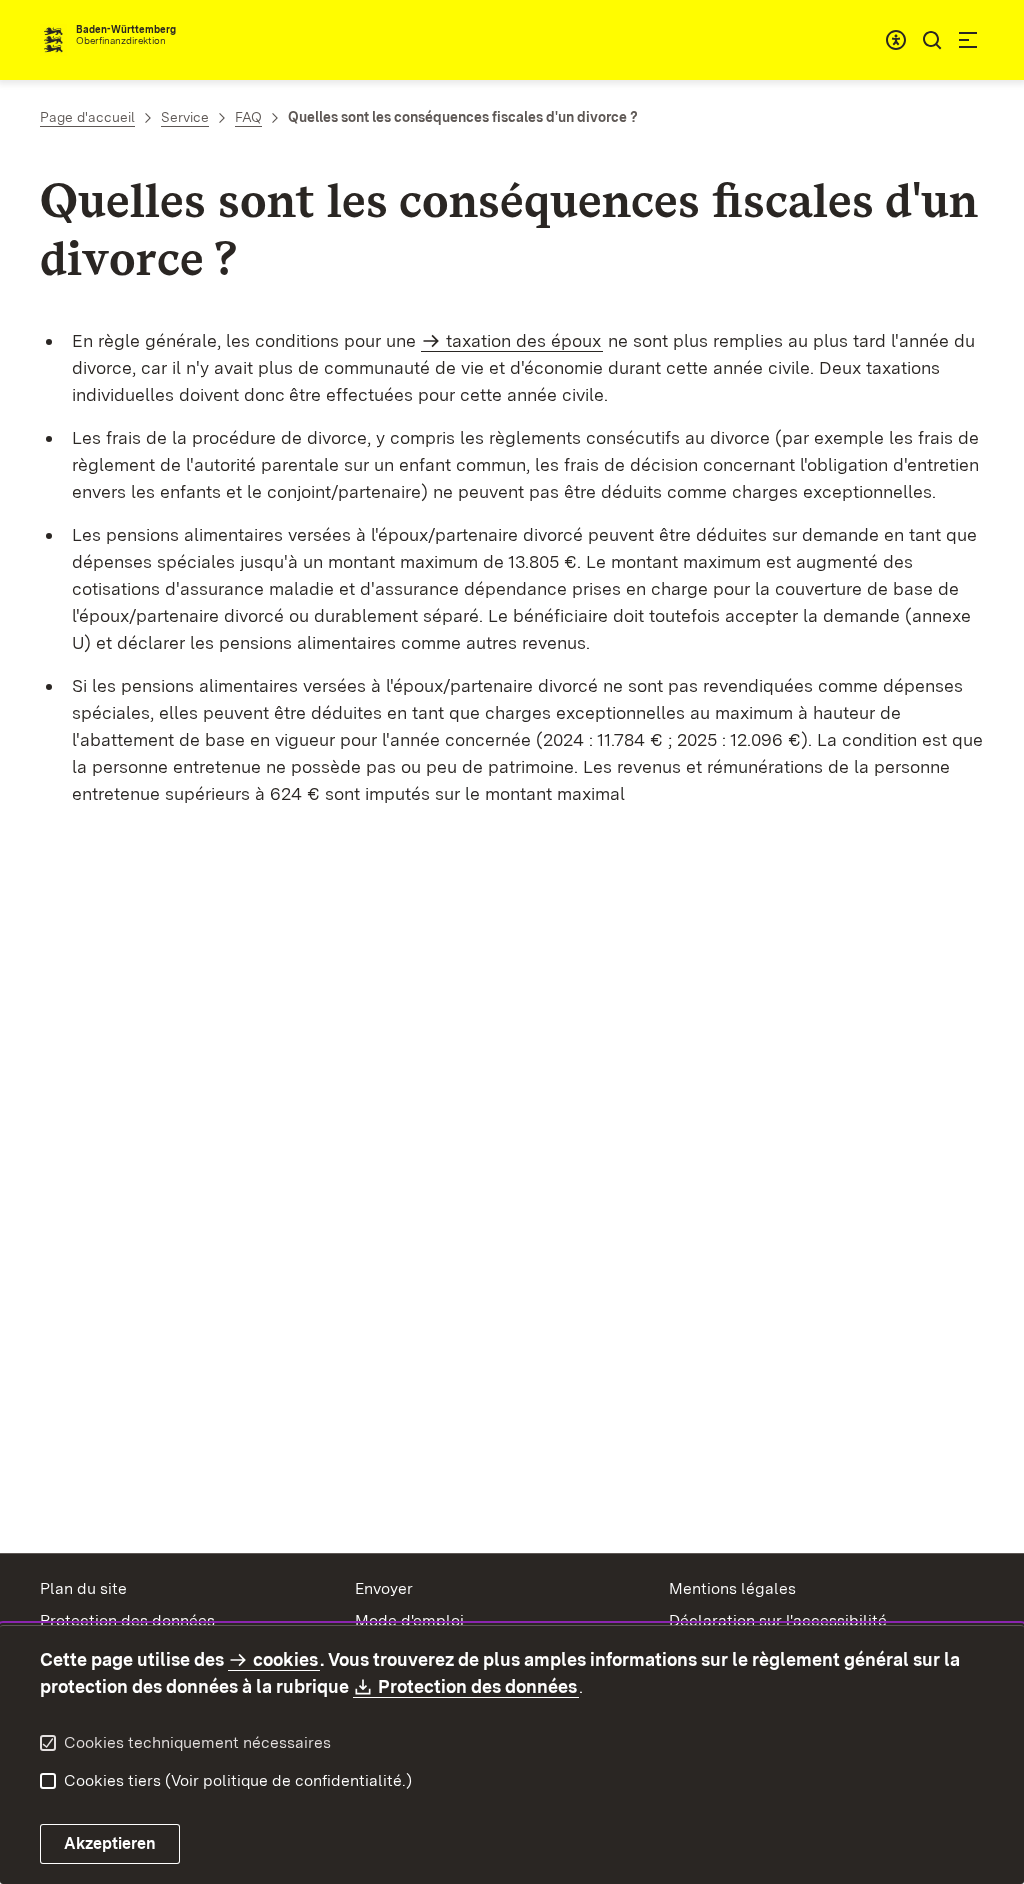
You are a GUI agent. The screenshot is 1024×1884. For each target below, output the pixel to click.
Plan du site (83, 1588)
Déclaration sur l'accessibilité (778, 1620)
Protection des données (127, 1620)
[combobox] (896, 40)
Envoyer (384, 1588)
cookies (285, 1659)
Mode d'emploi (409, 1620)
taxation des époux (523, 340)
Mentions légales (732, 1588)
